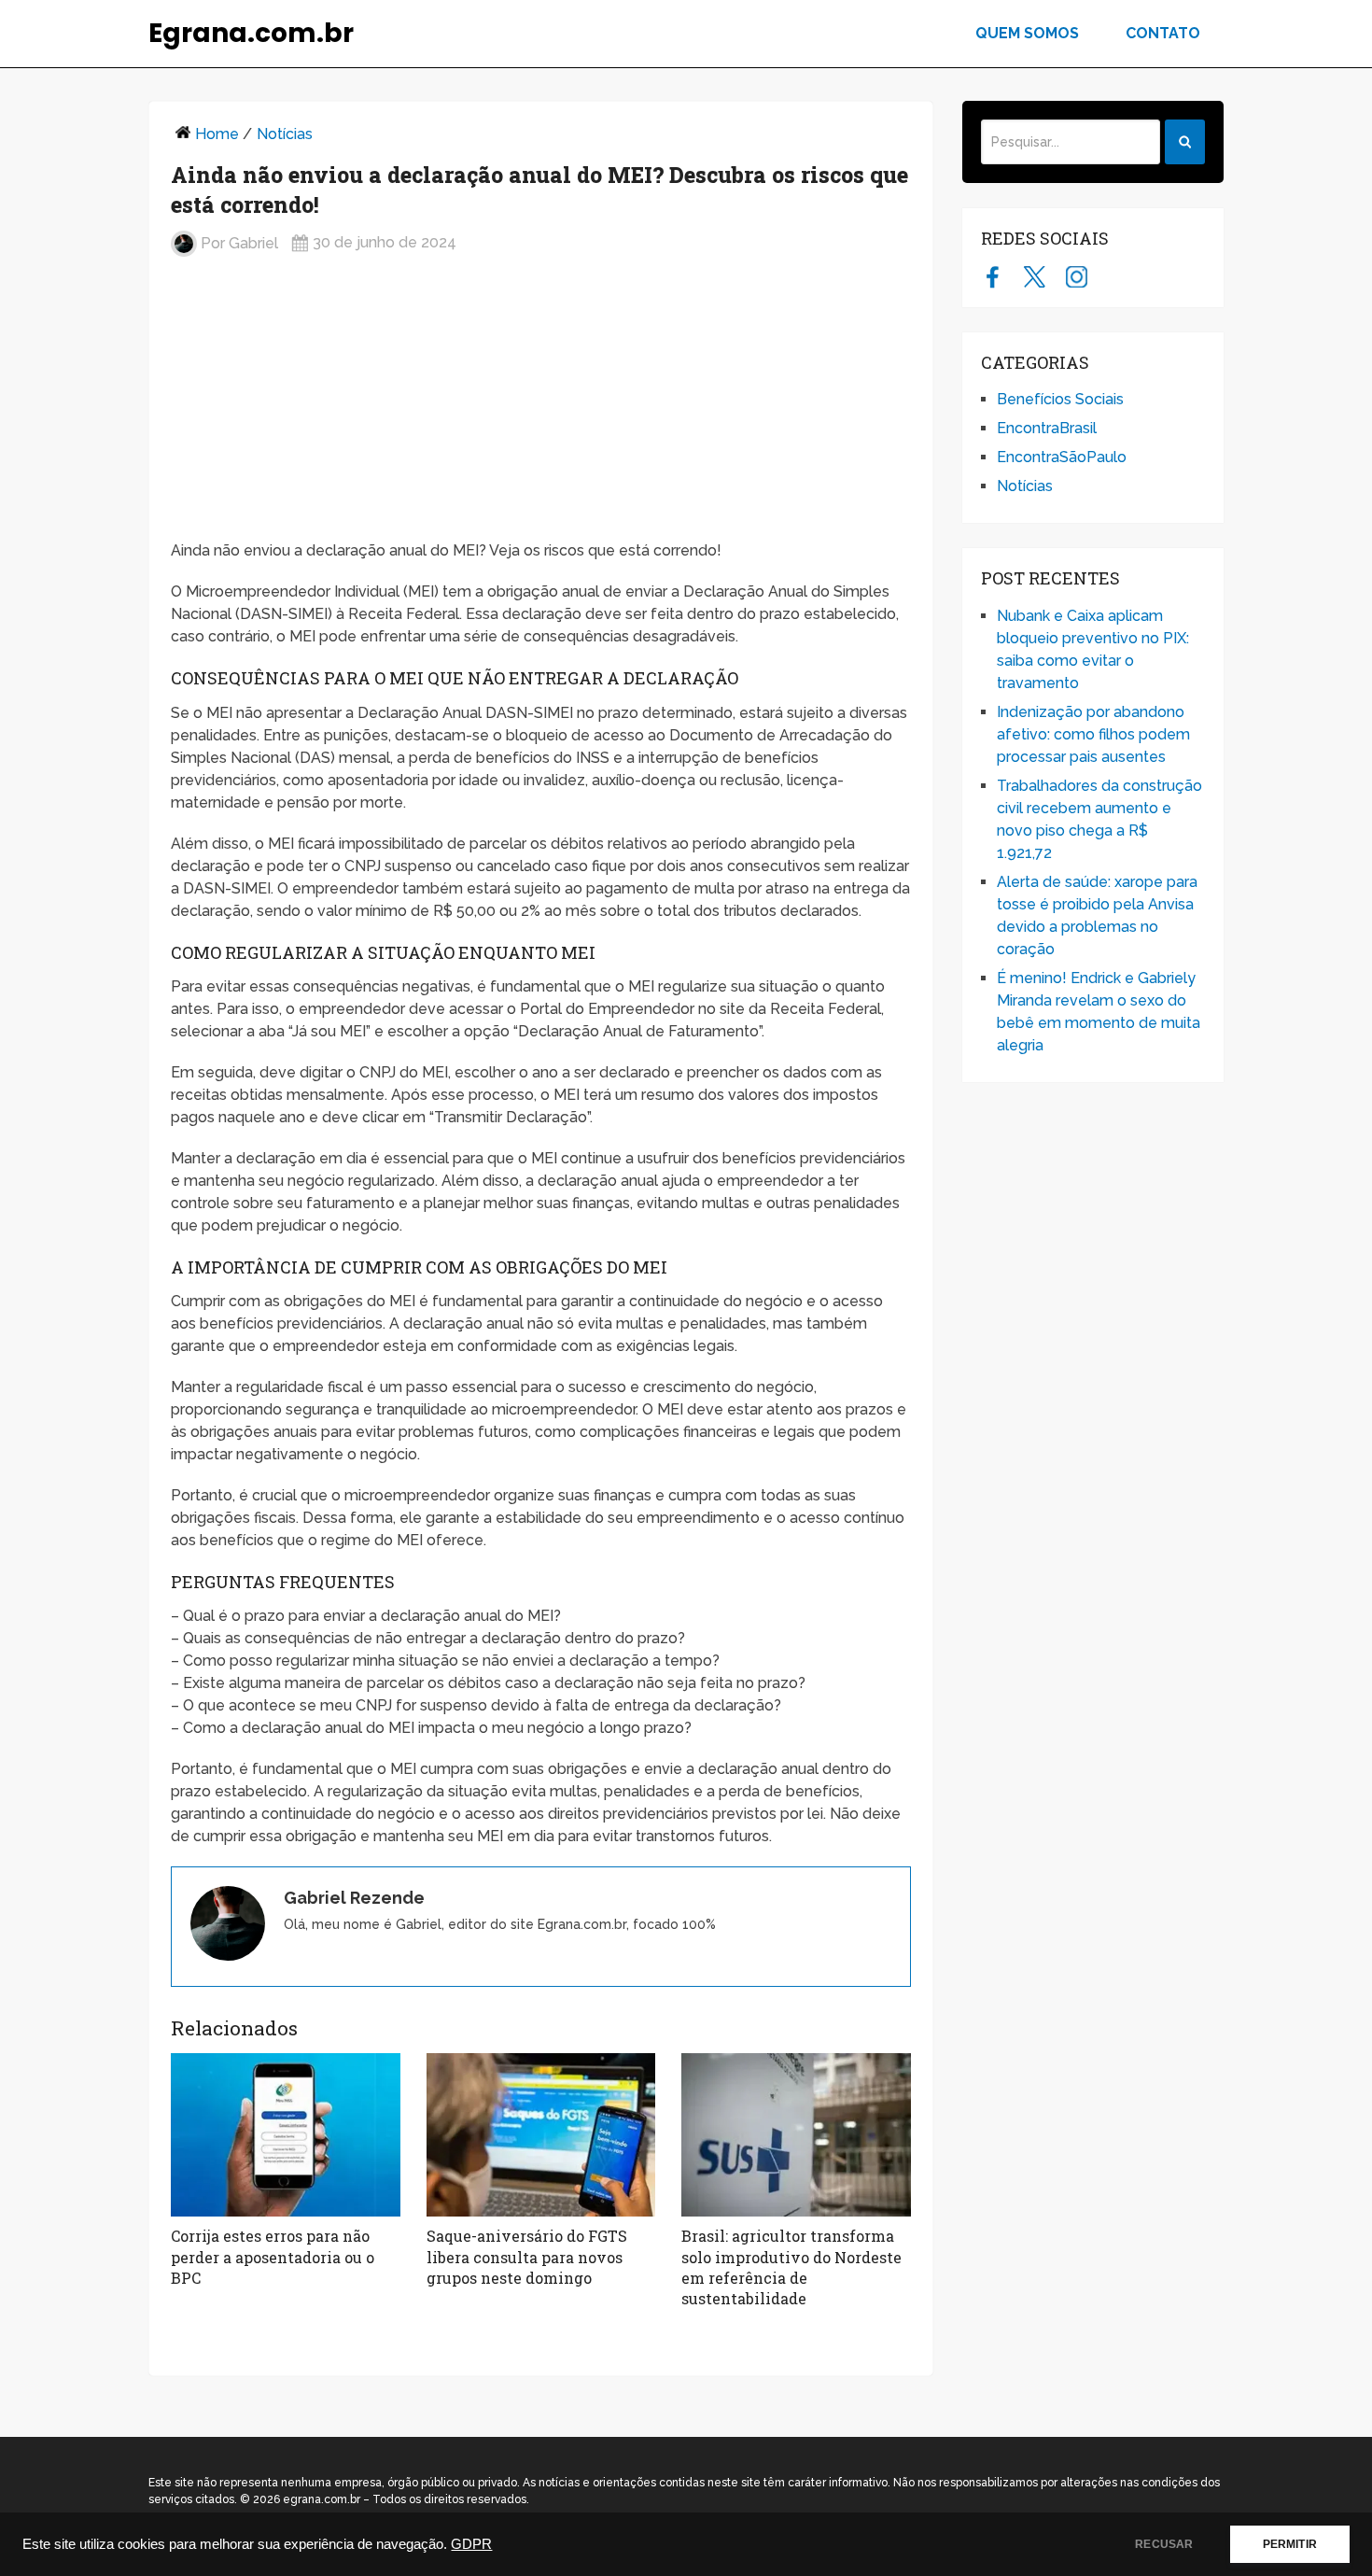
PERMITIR (1290, 2544)
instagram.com (1077, 276)
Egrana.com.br (251, 34)
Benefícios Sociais (1060, 399)
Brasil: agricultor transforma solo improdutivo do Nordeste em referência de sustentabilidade (791, 2267)
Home (217, 134)
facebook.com (993, 276)
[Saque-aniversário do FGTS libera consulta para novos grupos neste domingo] (541, 2135)
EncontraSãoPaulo (1062, 457)
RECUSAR (1164, 2544)
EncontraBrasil (1047, 428)
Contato (1163, 33)
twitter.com (1035, 276)
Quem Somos (1027, 33)
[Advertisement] (541, 406)
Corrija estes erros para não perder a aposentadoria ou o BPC (273, 2257)
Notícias (285, 134)
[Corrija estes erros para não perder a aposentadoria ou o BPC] (286, 2135)
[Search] (1185, 142)
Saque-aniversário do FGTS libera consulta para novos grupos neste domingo (527, 2257)
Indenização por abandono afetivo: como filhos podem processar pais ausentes (1093, 734)
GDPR (471, 2544)
